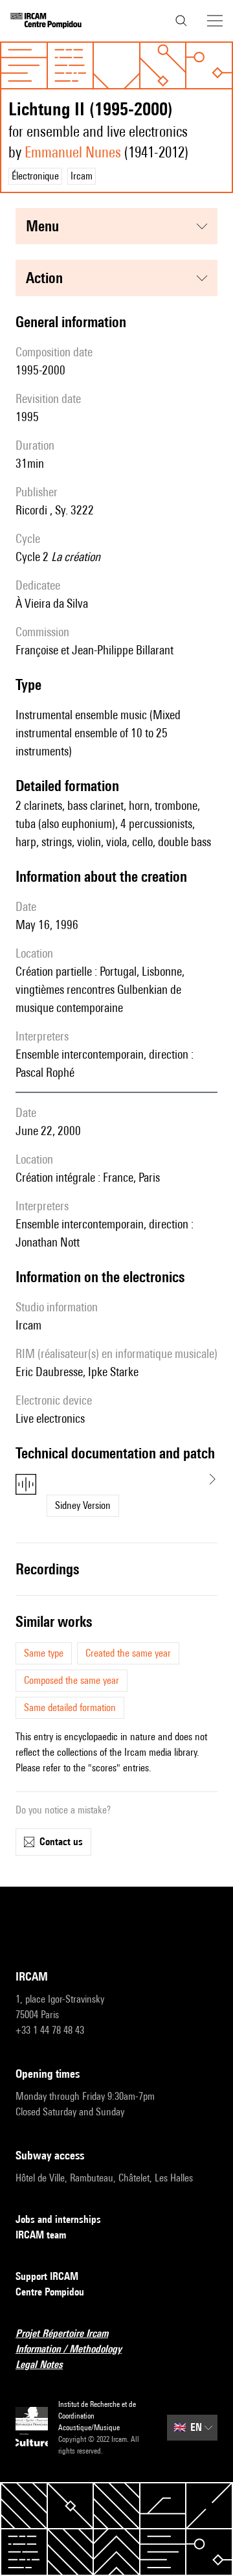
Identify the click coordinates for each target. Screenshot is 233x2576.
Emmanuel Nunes (73, 152)
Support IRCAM (47, 2276)
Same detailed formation (70, 1708)
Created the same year (128, 1653)
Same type (44, 1653)
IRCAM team (41, 2235)
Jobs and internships (58, 2219)
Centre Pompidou (50, 2292)
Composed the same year (72, 1680)
